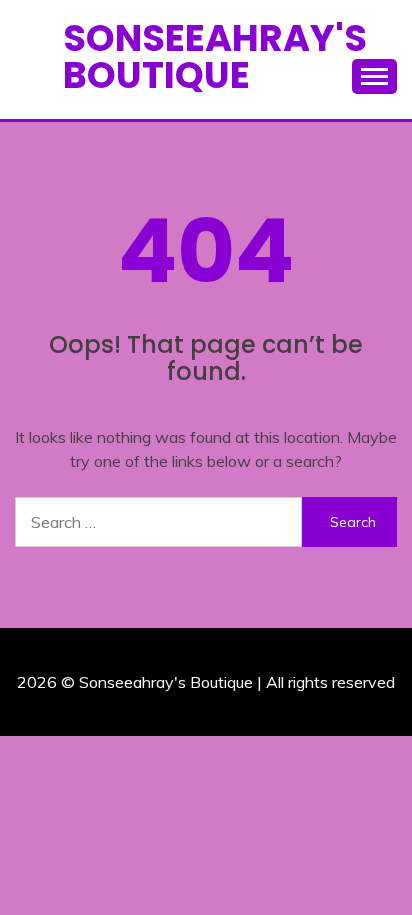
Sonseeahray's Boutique (215, 56)
